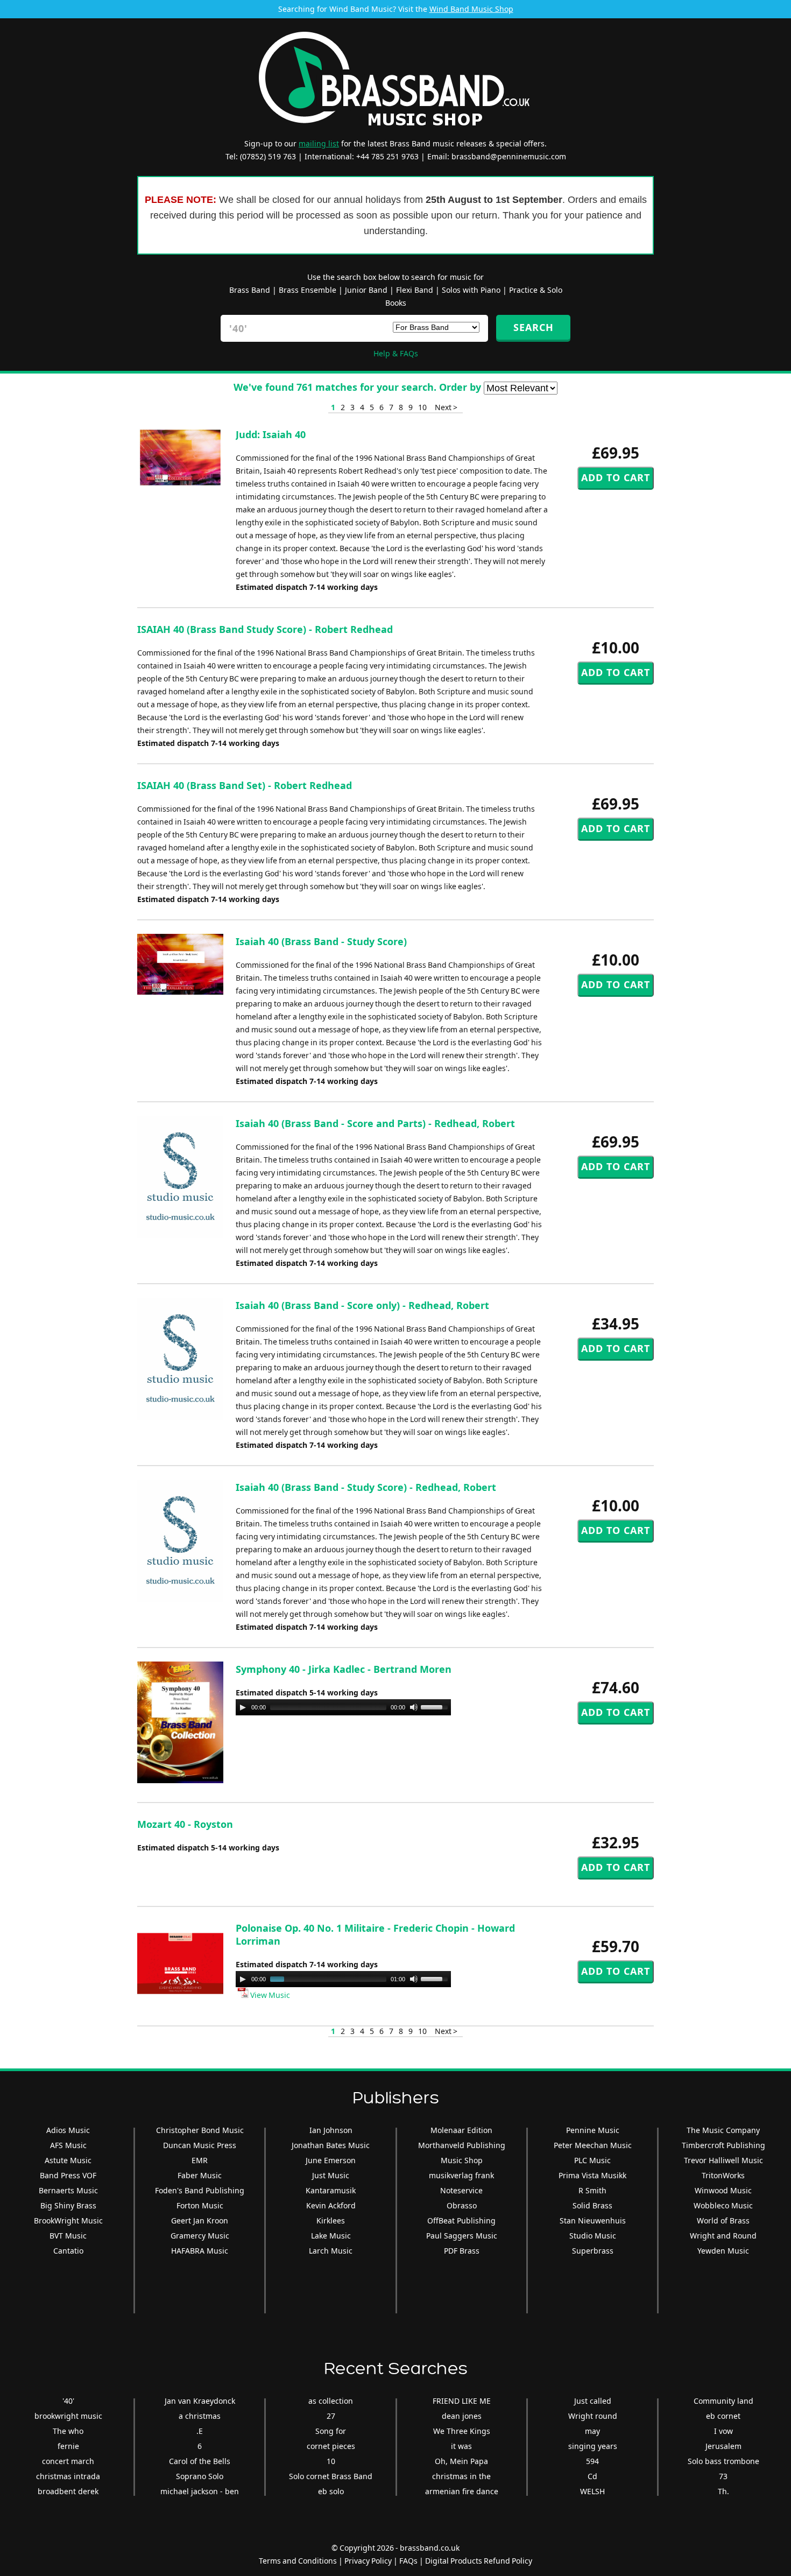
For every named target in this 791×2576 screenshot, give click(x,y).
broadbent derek (68, 2491)
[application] (343, 1707)
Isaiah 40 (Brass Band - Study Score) (321, 941)
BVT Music (68, 2236)
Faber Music (200, 2175)
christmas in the (461, 2476)
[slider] (436, 1706)
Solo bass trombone (723, 2461)
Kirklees (331, 2220)
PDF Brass (462, 2251)
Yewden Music (723, 2251)
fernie (68, 2446)
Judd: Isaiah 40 (271, 434)
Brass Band (250, 290)
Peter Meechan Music (593, 2145)
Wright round (593, 2416)
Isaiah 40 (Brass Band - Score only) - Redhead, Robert (362, 1305)
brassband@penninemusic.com (509, 156)
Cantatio (68, 2251)
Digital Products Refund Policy (479, 2561)
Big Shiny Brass (68, 2205)
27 (331, 2416)
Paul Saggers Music (462, 2236)
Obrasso (462, 2205)
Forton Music (200, 2205)
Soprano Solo (200, 2476)
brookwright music (68, 2416)
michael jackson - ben (200, 2491)
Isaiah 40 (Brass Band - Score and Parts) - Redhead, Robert (375, 1123)
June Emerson (331, 2160)
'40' (68, 2401)
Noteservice (461, 2190)
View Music (269, 1995)
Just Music (331, 2175)
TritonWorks (723, 2175)
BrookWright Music (68, 2220)
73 (723, 2476)
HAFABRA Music (200, 2251)
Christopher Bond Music (200, 2130)
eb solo (331, 2491)
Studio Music (593, 2236)
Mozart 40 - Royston (185, 1824)
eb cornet (723, 2416)
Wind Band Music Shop (471, 9)
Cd (592, 2476)
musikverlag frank (461, 2175)
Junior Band (366, 290)
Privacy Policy (368, 2561)
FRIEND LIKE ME (462, 2401)
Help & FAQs (396, 353)
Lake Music (331, 2236)
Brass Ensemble (308, 290)
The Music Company (723, 2130)
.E (200, 2431)
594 (592, 2461)
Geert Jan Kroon (200, 2220)
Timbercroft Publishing (723, 2145)
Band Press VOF (68, 2175)
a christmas (200, 2416)
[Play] (243, 1707)
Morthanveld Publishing (462, 2145)
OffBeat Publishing (461, 2220)
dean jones (462, 2416)
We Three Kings (462, 2431)
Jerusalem (723, 2446)
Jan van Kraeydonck (200, 2401)
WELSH (592, 2491)
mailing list (319, 143)
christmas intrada (68, 2476)
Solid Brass (592, 2205)
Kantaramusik (331, 2190)
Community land (723, 2401)
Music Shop (462, 2160)
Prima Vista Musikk (592, 2175)
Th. (723, 2491)
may (592, 2431)
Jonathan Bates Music (331, 2145)
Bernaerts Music (68, 2190)
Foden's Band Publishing (200, 2190)
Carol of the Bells (200, 2461)
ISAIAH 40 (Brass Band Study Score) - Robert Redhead (265, 629)
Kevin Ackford (331, 2205)
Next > (446, 407)
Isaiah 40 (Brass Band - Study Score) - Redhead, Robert (366, 1487)
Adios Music (68, 2130)
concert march (68, 2461)
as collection (331, 2401)
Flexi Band (415, 290)
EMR (200, 2160)
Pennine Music (593, 2130)
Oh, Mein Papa (461, 2461)
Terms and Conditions (298, 2561)
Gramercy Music (200, 2236)
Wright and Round (723, 2236)
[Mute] (414, 1707)
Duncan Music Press (200, 2145)
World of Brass (723, 2220)
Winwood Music (723, 2190)
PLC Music (592, 2160)
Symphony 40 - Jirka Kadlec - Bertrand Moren (344, 1669)
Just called (593, 2401)
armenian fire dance (462, 2491)
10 (422, 407)
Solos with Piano (471, 290)
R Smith (592, 2190)
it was (461, 2446)
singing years (593, 2446)
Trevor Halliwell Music (723, 2160)
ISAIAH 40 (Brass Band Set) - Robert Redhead (245, 785)
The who (68, 2431)
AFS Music (68, 2145)
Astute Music (68, 2160)
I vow (723, 2431)
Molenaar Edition (461, 2130)
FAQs (408, 2561)
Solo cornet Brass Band (331, 2476)
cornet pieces (331, 2446)
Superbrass (593, 2251)
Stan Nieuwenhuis (593, 2220)
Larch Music (331, 2251)
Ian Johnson (331, 2130)
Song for (331, 2431)
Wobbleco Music (723, 2205)
